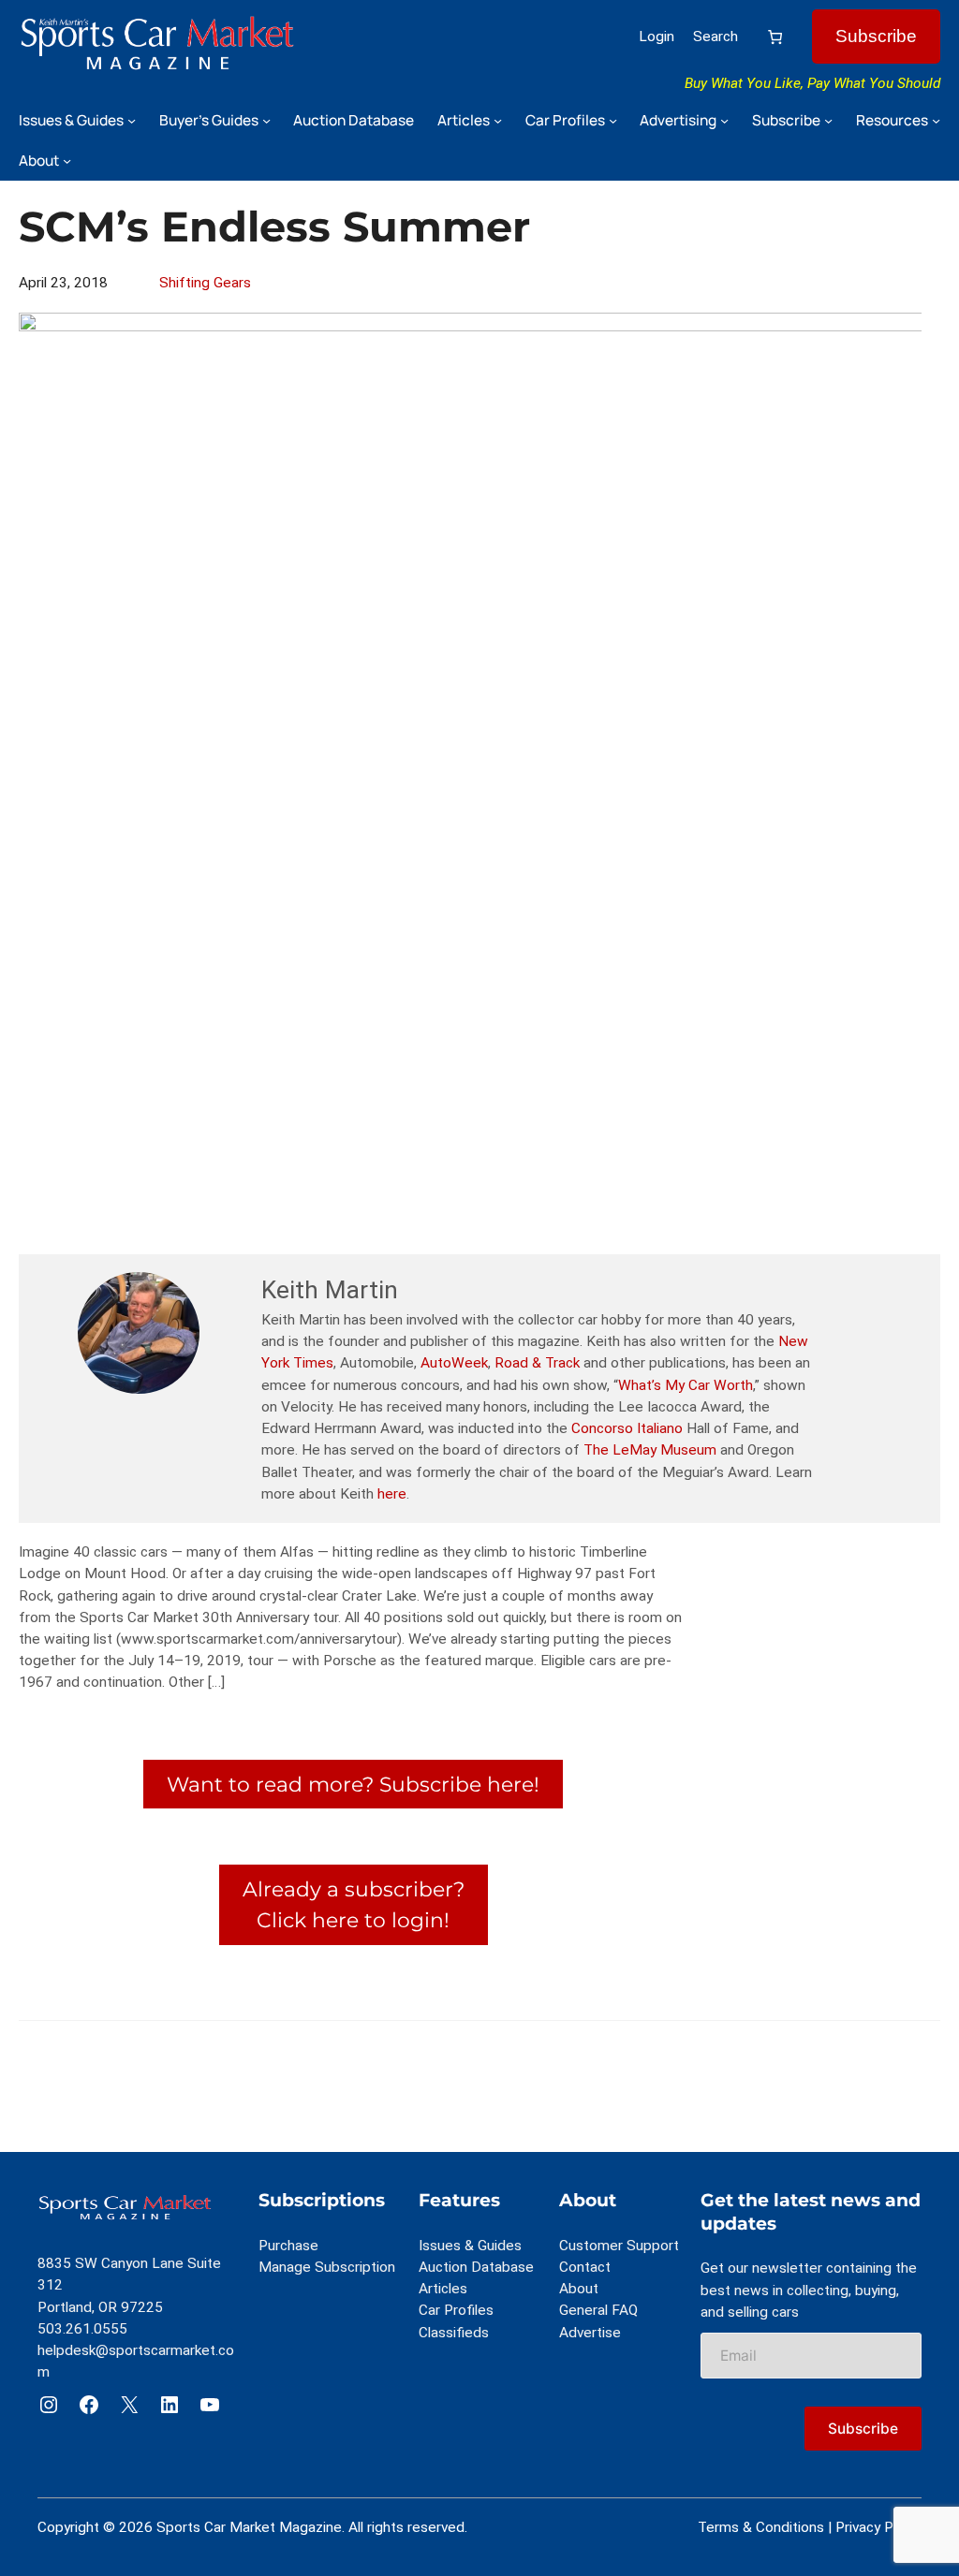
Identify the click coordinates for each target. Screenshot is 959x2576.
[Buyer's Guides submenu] (266, 120)
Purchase (288, 2246)
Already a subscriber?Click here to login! (354, 1904)
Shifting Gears (205, 283)
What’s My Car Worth (686, 1385)
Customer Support (619, 2246)
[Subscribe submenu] (828, 120)
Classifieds (454, 2333)
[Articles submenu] (498, 120)
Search (716, 37)
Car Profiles (456, 2310)
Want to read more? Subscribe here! (353, 1784)
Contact (585, 2267)
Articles (443, 2289)
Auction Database (476, 2267)
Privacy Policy (878, 2527)
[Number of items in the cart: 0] (775, 37)
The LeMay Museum (650, 1450)
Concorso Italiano (627, 1428)
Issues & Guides (470, 2246)
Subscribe (876, 36)
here (392, 1494)
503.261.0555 (82, 2329)
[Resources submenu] (936, 120)
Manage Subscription (327, 2267)
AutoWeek (454, 1363)
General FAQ (598, 2310)
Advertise (590, 2333)
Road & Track (537, 1363)
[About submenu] (67, 161)
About (579, 2289)
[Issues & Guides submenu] (132, 120)
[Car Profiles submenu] (613, 120)
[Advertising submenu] (724, 120)
